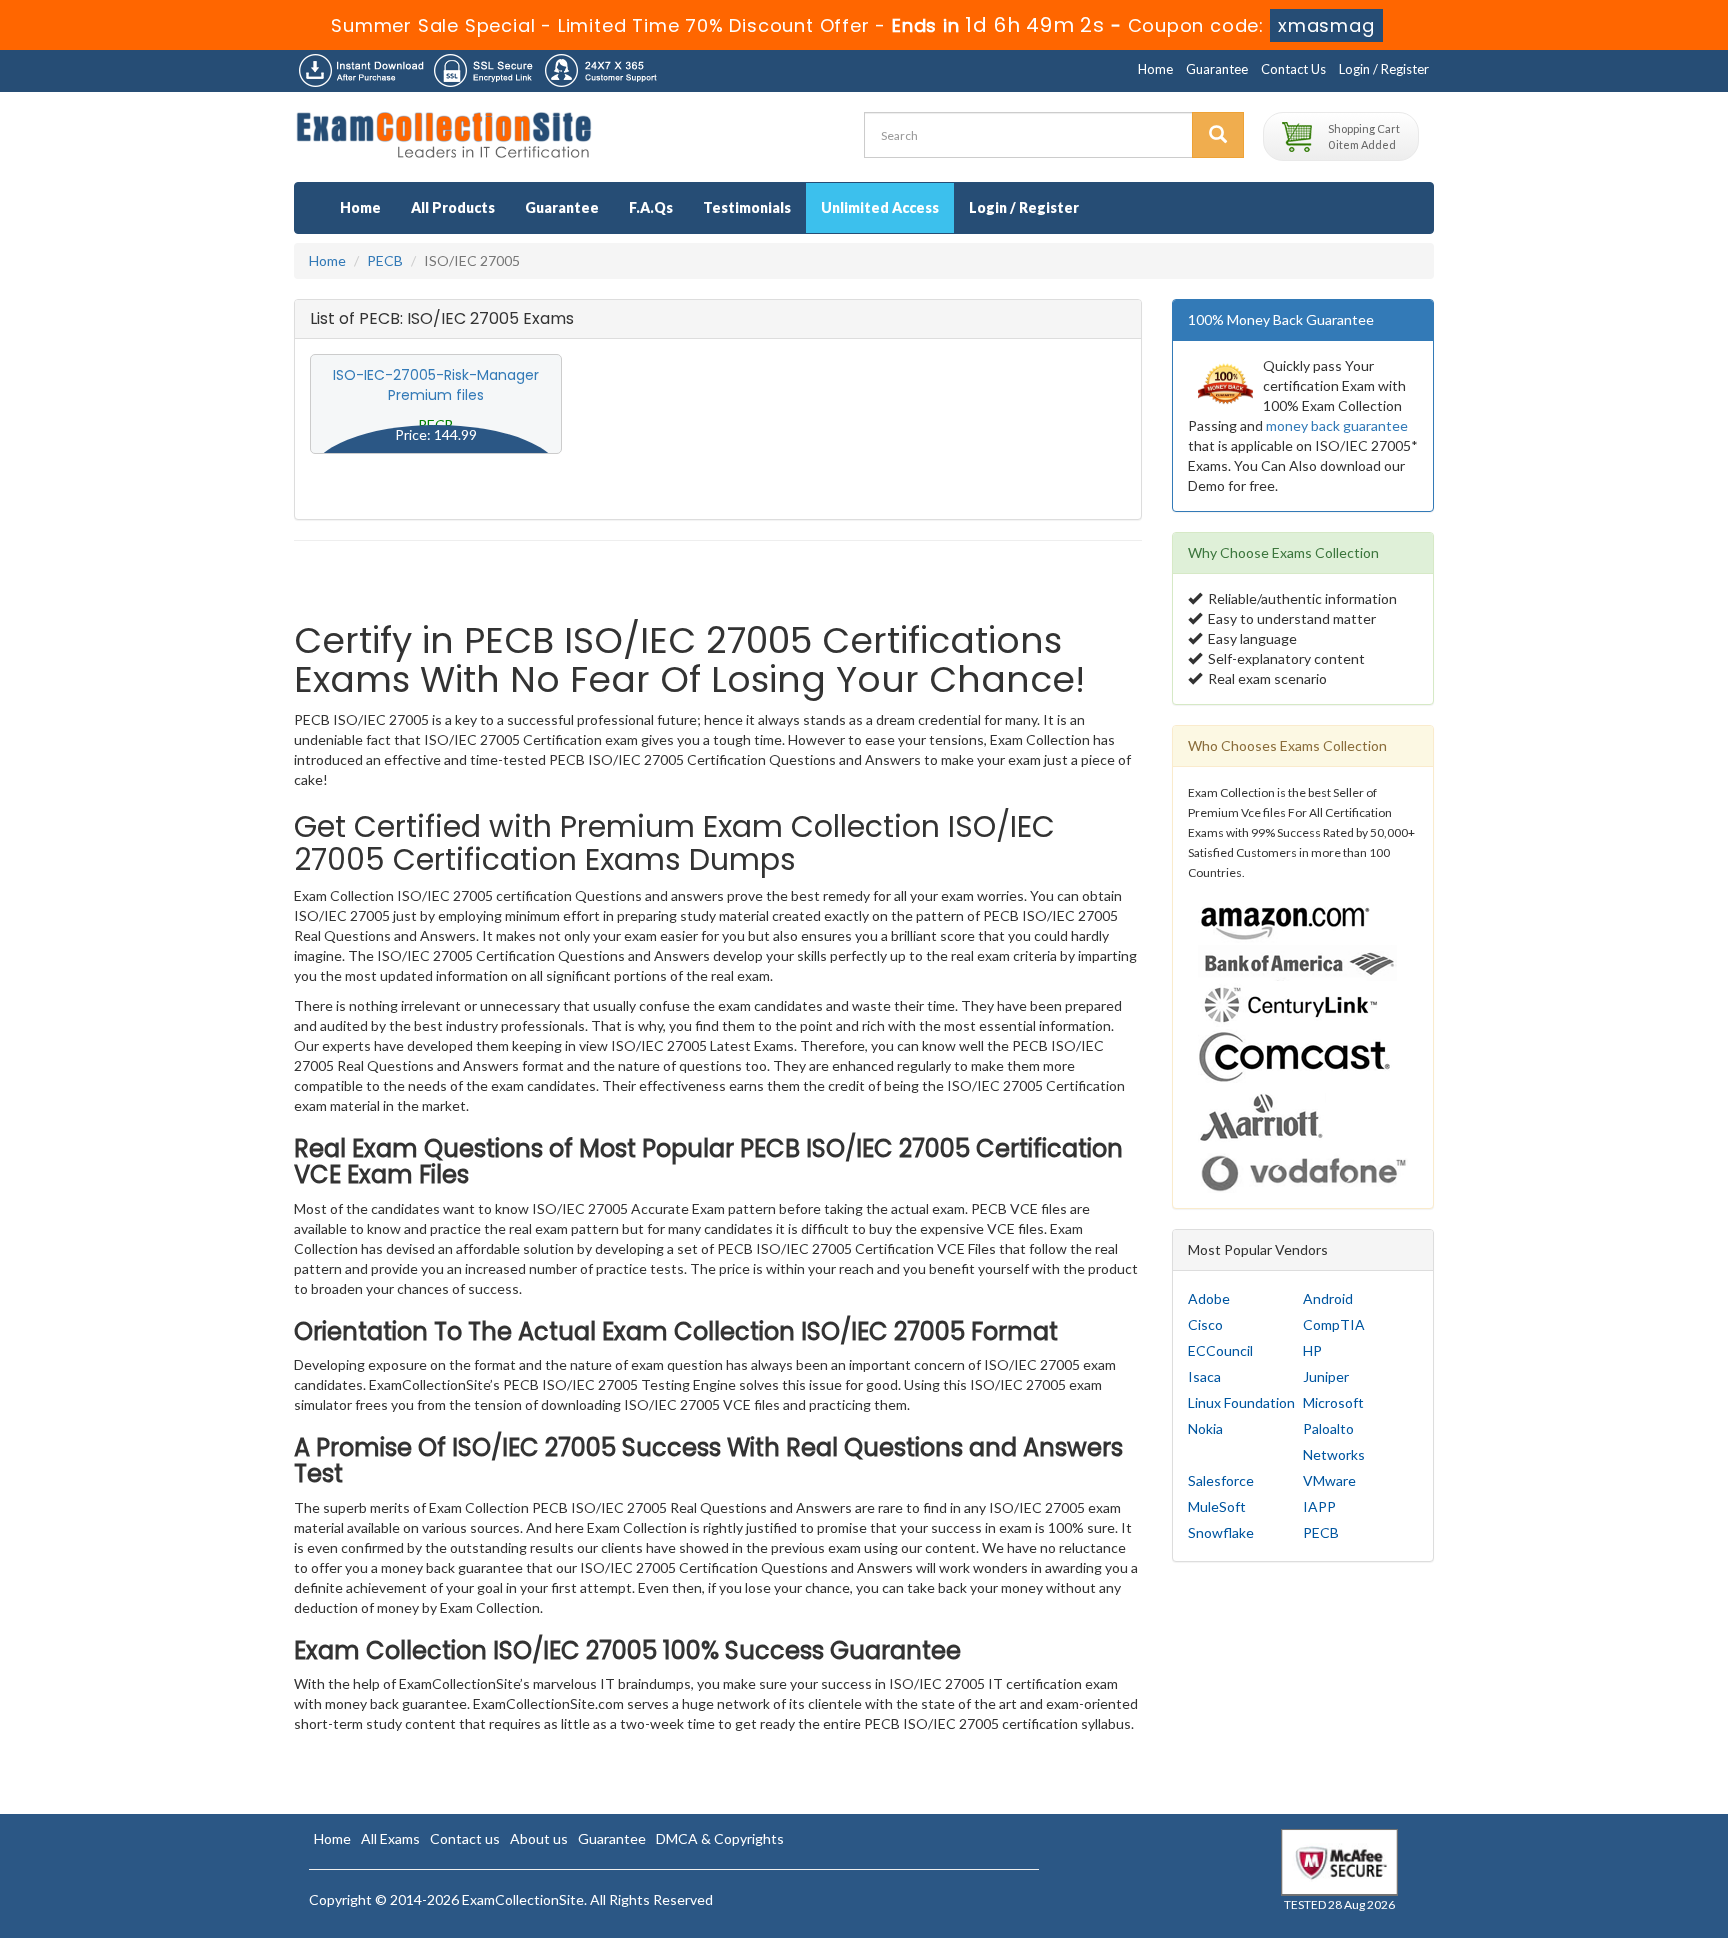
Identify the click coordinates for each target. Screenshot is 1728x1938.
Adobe (1209, 1298)
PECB (385, 260)
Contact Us (1293, 69)
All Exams (390, 1838)
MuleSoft (1217, 1506)
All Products (453, 207)
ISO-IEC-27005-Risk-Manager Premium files (436, 385)
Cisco (1205, 1324)
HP (1312, 1350)
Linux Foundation (1241, 1402)
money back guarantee (1337, 425)
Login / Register (1384, 69)
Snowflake (1221, 1532)
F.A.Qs (651, 207)
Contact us (465, 1838)
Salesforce (1221, 1480)
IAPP (1319, 1506)
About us (539, 1838)
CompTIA (1334, 1324)
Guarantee (1217, 69)
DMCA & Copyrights (720, 1838)
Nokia (1205, 1428)
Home (1155, 69)
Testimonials (747, 207)
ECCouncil (1220, 1350)
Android (1328, 1298)
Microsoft (1333, 1402)
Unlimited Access (880, 207)
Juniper (1326, 1376)
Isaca (1204, 1376)
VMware (1329, 1480)
